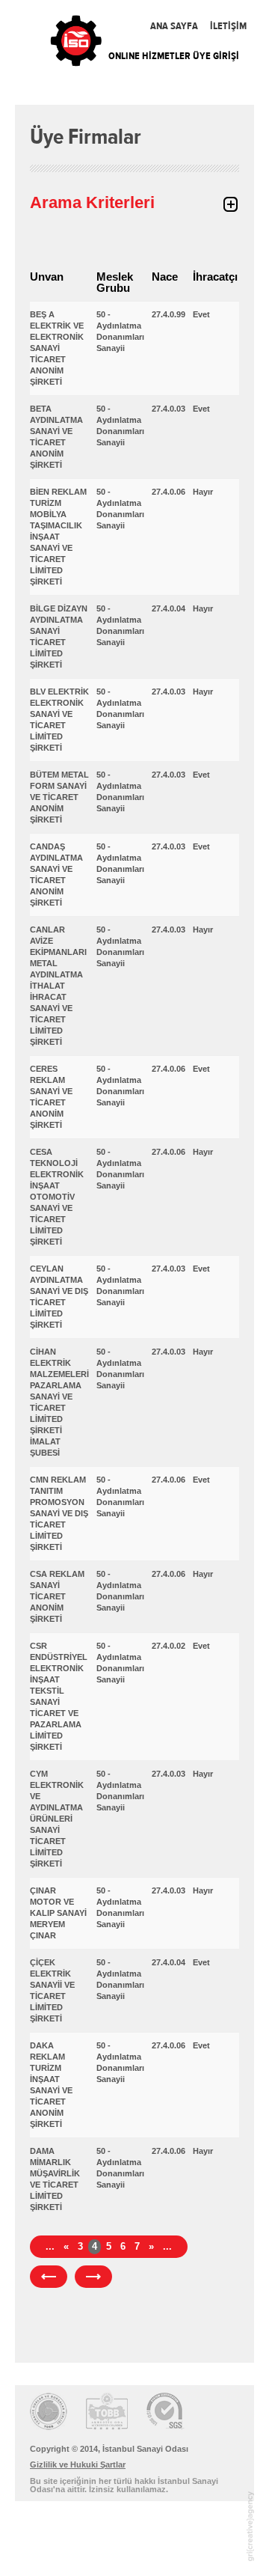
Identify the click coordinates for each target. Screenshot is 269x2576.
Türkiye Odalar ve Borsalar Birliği (49, 2411)
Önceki (49, 2277)
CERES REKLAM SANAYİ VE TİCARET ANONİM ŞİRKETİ (51, 1097)
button (230, 204)
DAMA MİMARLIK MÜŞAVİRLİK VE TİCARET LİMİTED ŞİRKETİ (55, 2179)
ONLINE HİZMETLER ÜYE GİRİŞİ (174, 56)
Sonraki (93, 2277)
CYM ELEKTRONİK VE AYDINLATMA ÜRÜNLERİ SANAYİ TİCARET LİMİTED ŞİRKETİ (57, 1819)
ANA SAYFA (174, 26)
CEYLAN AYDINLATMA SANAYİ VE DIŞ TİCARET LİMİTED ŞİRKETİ (59, 1297)
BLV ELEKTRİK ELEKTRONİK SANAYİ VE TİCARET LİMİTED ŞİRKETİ (59, 720)
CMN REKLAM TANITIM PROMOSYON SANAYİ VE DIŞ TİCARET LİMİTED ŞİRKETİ (59, 1513)
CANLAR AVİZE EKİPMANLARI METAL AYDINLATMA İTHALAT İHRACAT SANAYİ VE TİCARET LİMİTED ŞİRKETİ (58, 986)
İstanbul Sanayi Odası (77, 43)
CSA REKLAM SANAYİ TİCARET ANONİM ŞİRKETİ (57, 1596)
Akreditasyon (107, 2411)
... (50, 2246)
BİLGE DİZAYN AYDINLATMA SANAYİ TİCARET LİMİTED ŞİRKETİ (59, 637)
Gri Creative (250, 2526)
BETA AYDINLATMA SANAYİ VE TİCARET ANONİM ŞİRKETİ (56, 437)
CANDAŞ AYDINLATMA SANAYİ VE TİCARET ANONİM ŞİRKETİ (56, 875)
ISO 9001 (166, 2411)
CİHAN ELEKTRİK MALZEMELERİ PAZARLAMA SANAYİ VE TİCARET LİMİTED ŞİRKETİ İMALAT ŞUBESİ (59, 1402)
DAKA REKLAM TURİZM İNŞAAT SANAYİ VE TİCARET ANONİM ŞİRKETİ (51, 2085)
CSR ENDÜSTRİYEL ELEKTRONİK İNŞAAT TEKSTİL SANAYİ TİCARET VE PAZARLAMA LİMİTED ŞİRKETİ (59, 1696)
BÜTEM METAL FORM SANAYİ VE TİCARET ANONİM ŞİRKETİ (59, 797)
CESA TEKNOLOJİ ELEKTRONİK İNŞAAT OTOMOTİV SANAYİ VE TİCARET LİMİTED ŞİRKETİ (57, 1197)
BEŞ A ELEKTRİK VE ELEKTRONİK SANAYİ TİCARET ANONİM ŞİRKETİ (57, 348)
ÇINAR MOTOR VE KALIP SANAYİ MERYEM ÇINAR (58, 1913)
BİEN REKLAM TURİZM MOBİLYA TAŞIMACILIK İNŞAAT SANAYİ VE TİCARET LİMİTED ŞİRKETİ (58, 537)
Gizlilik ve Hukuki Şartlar (78, 2464)
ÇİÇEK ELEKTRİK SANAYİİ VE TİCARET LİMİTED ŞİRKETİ (52, 1990)
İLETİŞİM (228, 26)
